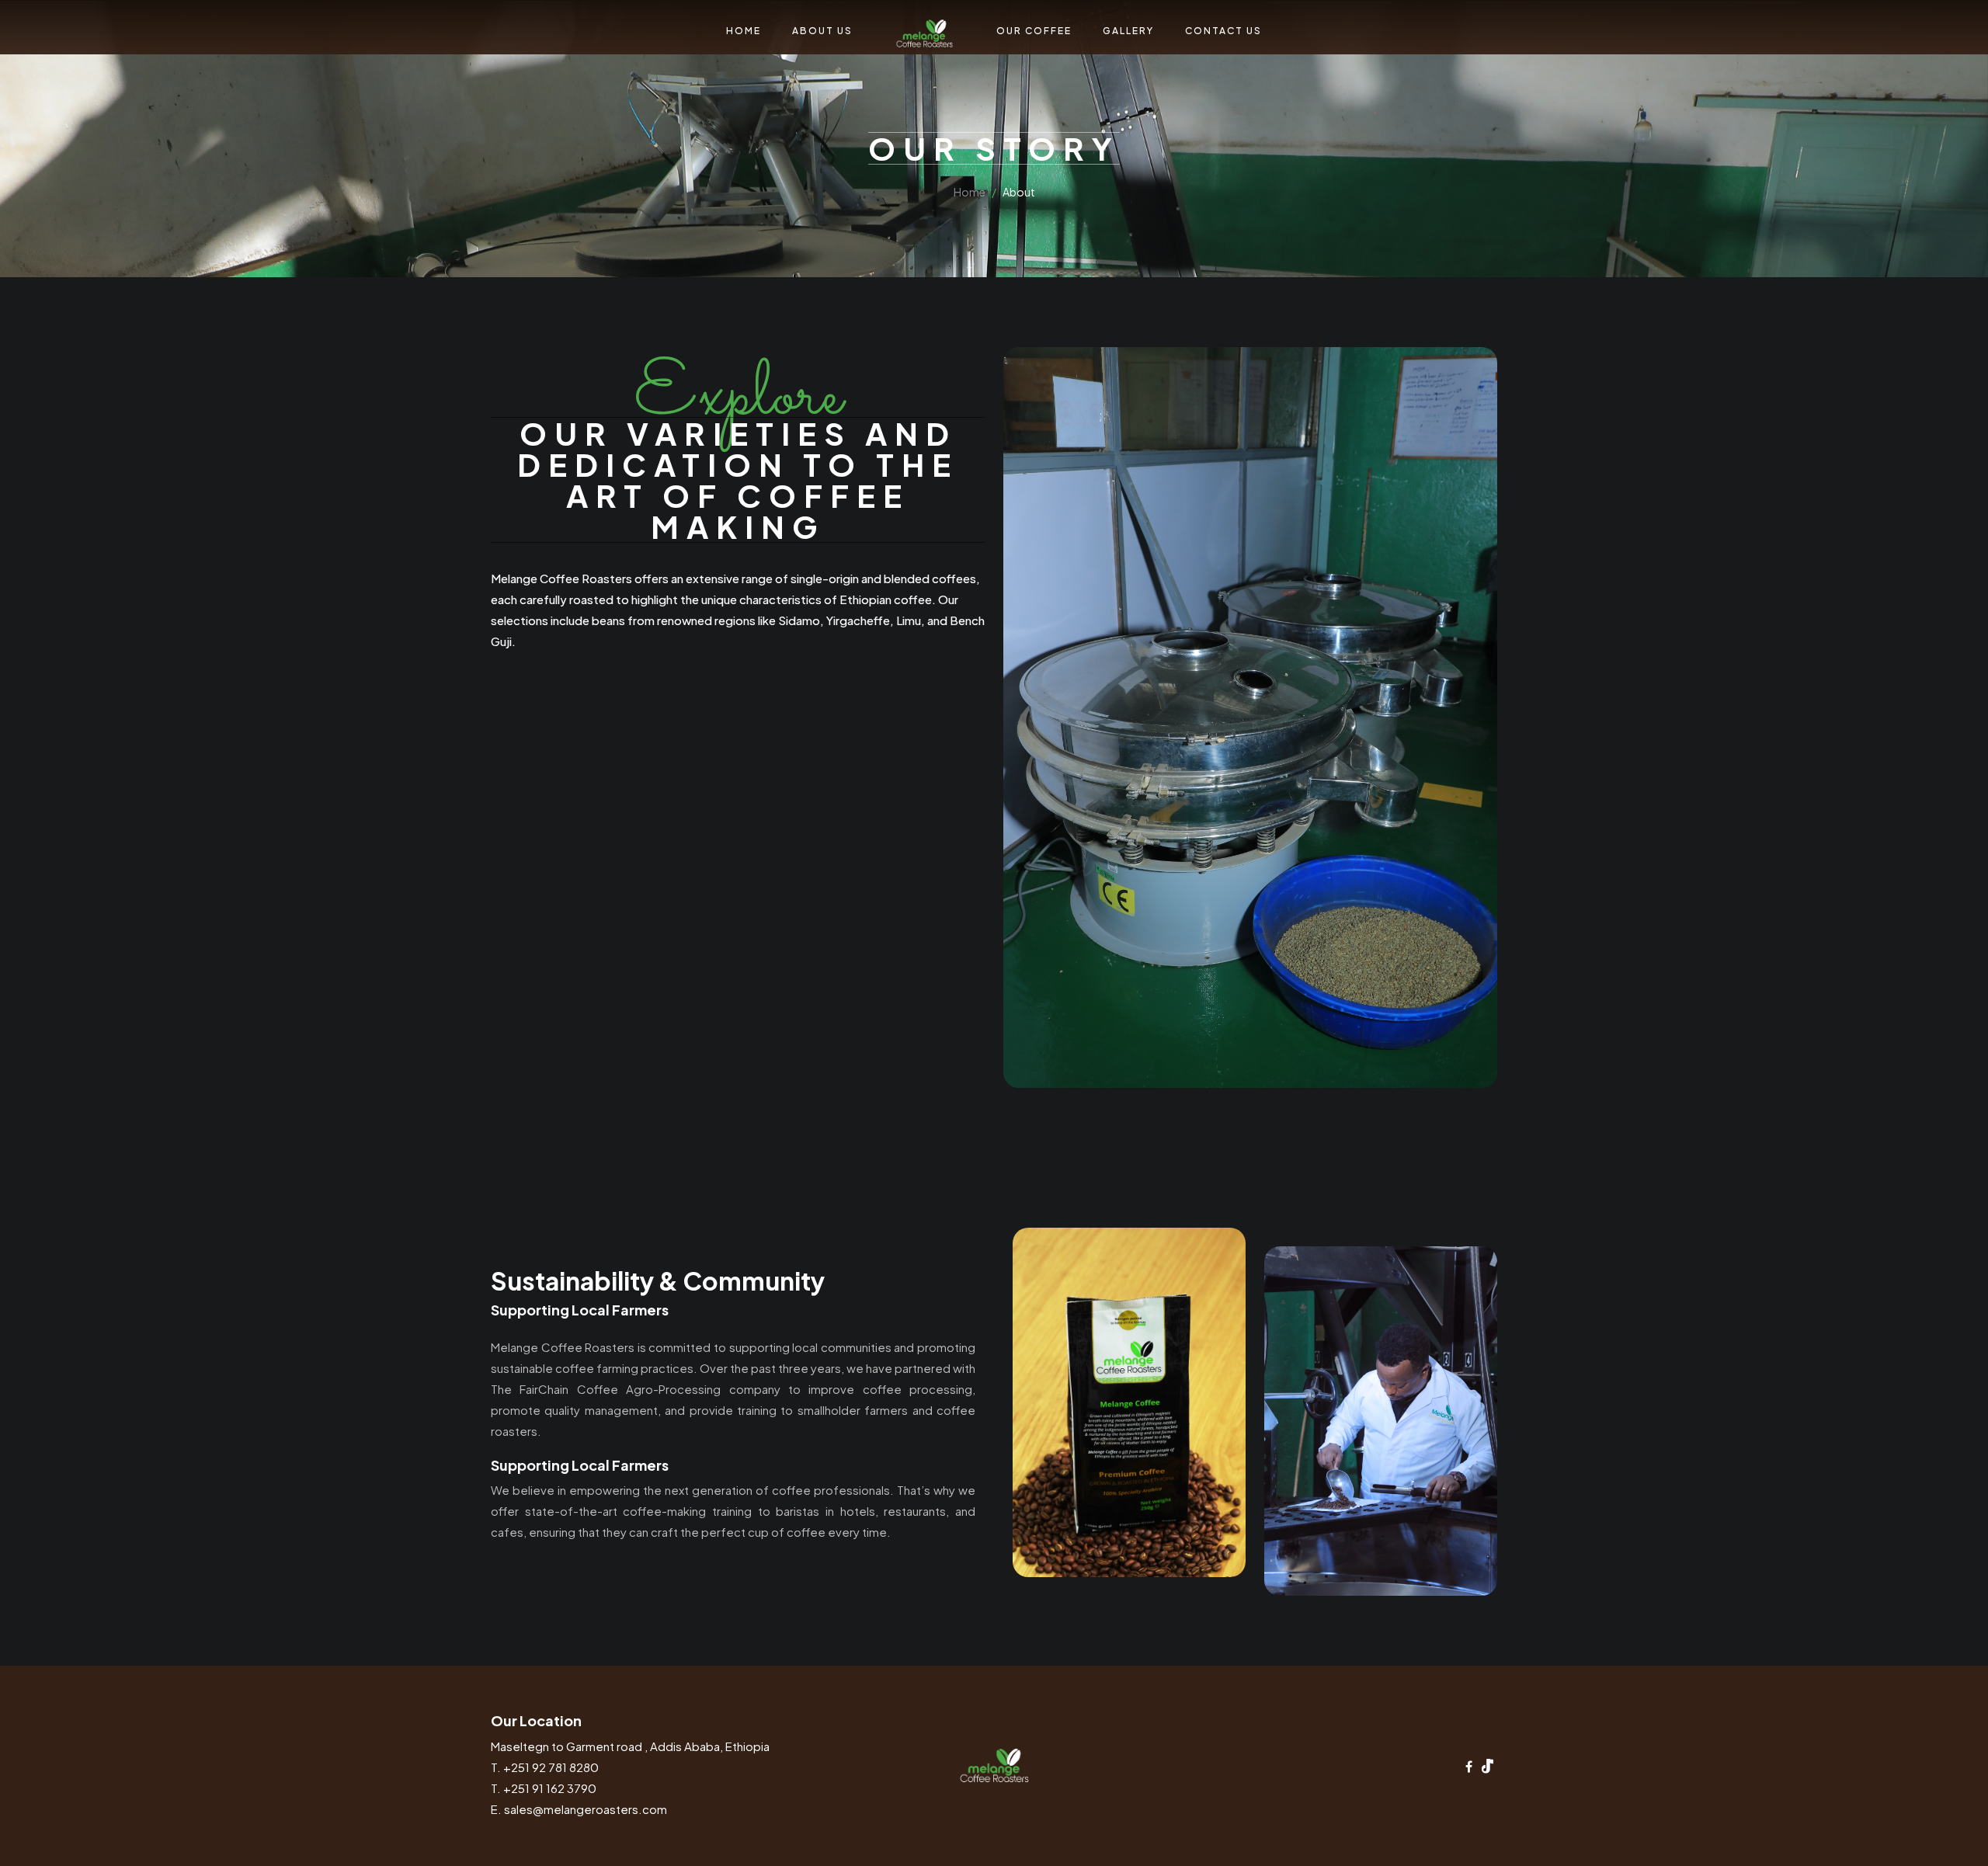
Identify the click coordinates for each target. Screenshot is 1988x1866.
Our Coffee (1067, 63)
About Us (790, 63)
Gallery (1162, 63)
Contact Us (1257, 63)
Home (711, 63)
